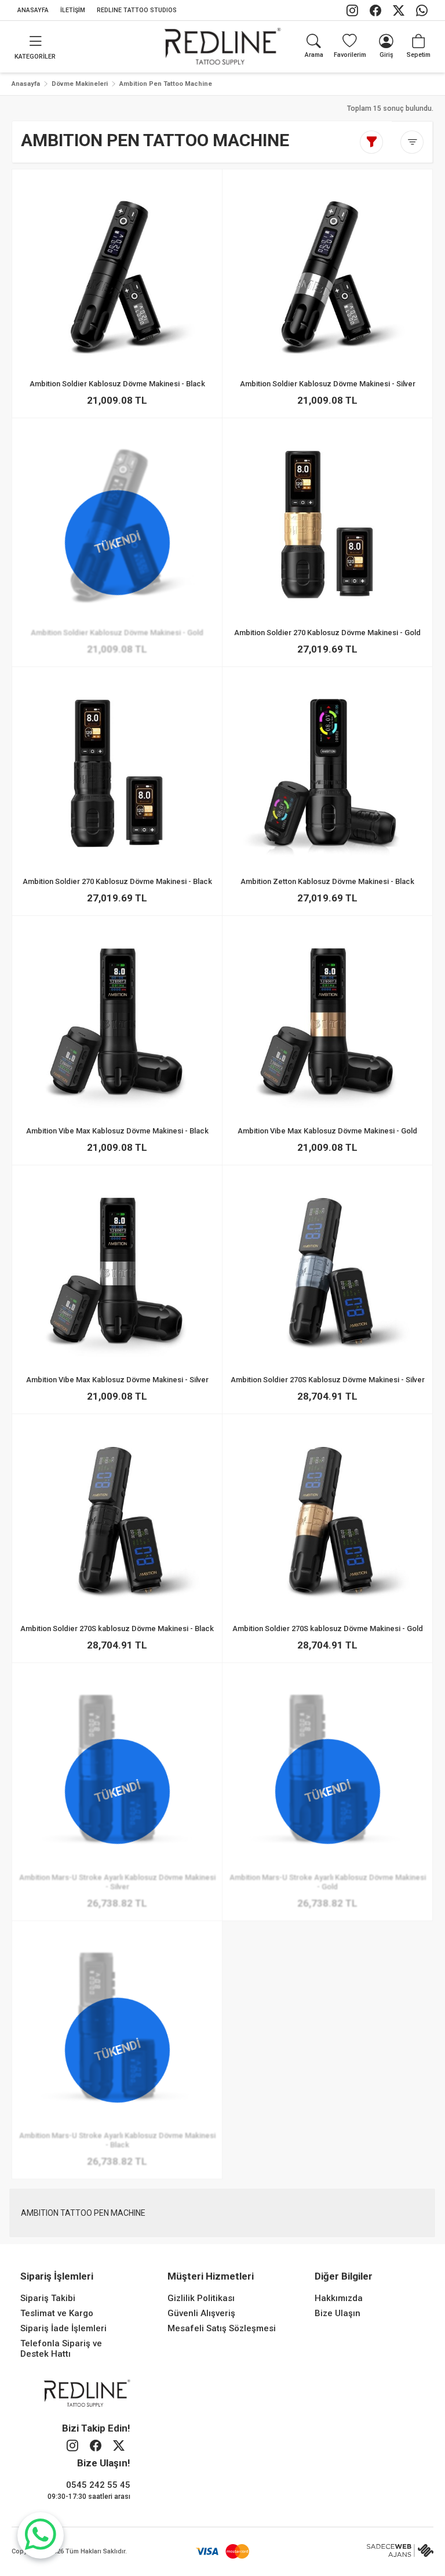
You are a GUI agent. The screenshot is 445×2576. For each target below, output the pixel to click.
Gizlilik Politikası (201, 2298)
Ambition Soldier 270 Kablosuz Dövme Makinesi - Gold (328, 633)
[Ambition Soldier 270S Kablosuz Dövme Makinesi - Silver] (328, 1270)
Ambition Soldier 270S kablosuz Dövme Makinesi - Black (117, 1628)
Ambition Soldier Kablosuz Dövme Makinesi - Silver (328, 384)
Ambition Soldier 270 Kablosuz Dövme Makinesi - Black (117, 882)
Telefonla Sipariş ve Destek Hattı (61, 2349)
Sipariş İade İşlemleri (63, 2328)
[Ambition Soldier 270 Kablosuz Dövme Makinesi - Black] (117, 773)
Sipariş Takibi (48, 2298)
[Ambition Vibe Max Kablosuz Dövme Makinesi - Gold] (328, 1021)
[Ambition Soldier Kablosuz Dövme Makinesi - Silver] (328, 274)
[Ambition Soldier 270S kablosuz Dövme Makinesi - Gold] (328, 1519)
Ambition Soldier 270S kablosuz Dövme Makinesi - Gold (328, 1628)
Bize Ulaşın (338, 2313)
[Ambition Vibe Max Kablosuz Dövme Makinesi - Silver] (117, 1270)
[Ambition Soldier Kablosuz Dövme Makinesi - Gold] (117, 664)
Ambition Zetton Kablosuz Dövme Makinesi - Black (328, 882)
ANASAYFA (33, 10)
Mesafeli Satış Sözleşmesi (222, 2328)
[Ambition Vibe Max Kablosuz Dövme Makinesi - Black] (117, 1021)
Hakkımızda (339, 2298)
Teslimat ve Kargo (57, 2313)
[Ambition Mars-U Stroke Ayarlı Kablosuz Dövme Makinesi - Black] (117, 2176)
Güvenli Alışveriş (201, 2313)
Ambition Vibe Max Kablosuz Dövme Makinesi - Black (117, 1131)
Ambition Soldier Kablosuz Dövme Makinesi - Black (117, 384)
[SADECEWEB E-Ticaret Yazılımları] (400, 2551)
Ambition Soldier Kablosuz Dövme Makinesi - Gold (117, 633)
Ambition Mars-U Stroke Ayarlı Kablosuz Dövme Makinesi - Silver (117, 1882)
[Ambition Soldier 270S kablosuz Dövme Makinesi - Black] (117, 1519)
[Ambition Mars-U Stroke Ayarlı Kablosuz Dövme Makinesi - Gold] (328, 1918)
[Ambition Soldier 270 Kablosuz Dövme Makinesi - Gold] (328, 524)
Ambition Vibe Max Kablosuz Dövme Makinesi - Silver (117, 1380)
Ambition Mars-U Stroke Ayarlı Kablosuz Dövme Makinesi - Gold (328, 1882)
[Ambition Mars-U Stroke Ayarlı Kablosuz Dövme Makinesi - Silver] (117, 1918)
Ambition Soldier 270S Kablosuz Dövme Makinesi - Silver (328, 1380)
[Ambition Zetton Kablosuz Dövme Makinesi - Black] (328, 773)
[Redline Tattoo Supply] (223, 46)
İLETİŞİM (73, 10)
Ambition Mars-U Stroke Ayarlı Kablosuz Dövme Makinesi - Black (117, 2141)
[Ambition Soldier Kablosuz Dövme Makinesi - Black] (117, 274)
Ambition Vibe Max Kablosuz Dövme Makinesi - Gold (328, 1131)
